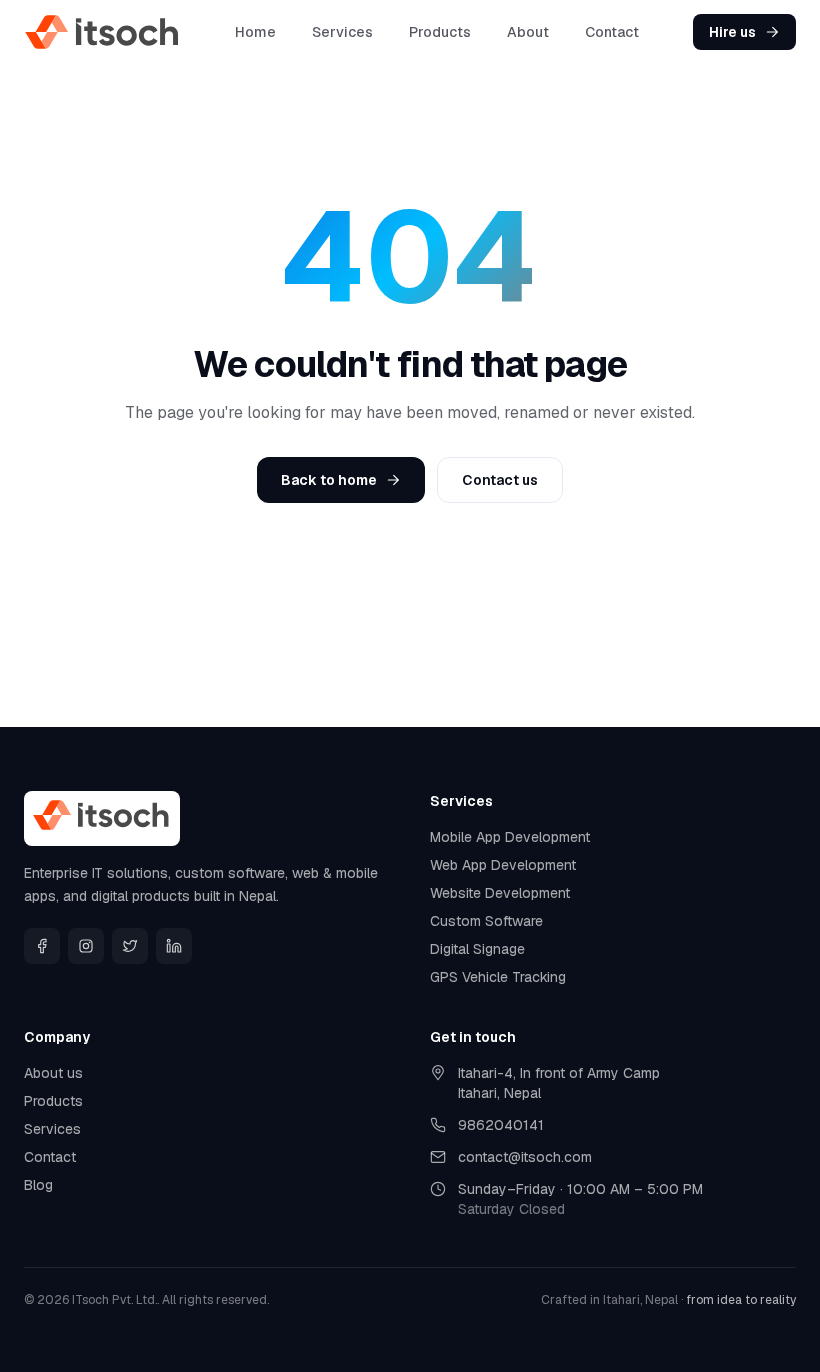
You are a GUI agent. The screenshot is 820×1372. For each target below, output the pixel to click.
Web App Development (503, 865)
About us (53, 1073)
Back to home (329, 480)
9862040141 (501, 1125)
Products (440, 32)
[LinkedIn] (174, 946)
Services (342, 32)
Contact (612, 32)
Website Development (500, 893)
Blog (38, 1185)
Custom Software (486, 921)
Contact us (500, 480)
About (528, 32)
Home (255, 32)
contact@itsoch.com (525, 1157)
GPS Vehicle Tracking (498, 977)
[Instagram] (86, 946)
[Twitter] (130, 946)
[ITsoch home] (103, 32)
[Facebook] (42, 946)
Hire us (732, 32)
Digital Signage (477, 949)
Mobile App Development (510, 837)
